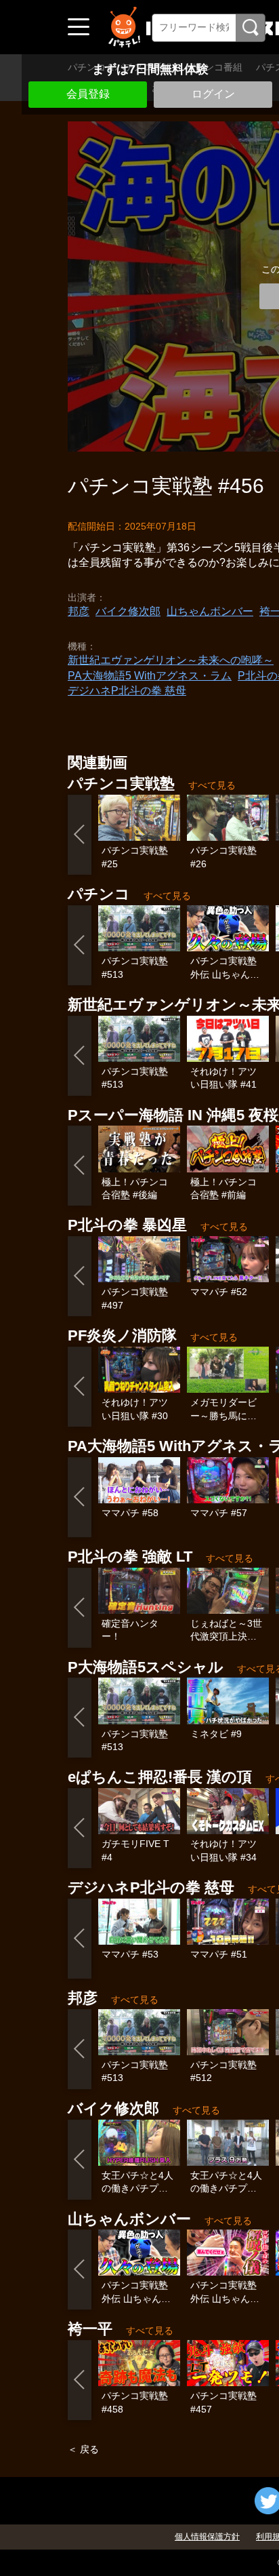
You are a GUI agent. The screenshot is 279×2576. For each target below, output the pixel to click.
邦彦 (79, 611)
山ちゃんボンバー (210, 611)
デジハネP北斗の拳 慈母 (127, 691)
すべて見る (212, 785)
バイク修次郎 (128, 611)
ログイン (213, 94)
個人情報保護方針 (207, 2537)
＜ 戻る (83, 2449)
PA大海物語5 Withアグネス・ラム (150, 676)
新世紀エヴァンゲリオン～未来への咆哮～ (171, 660)
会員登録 (88, 94)
